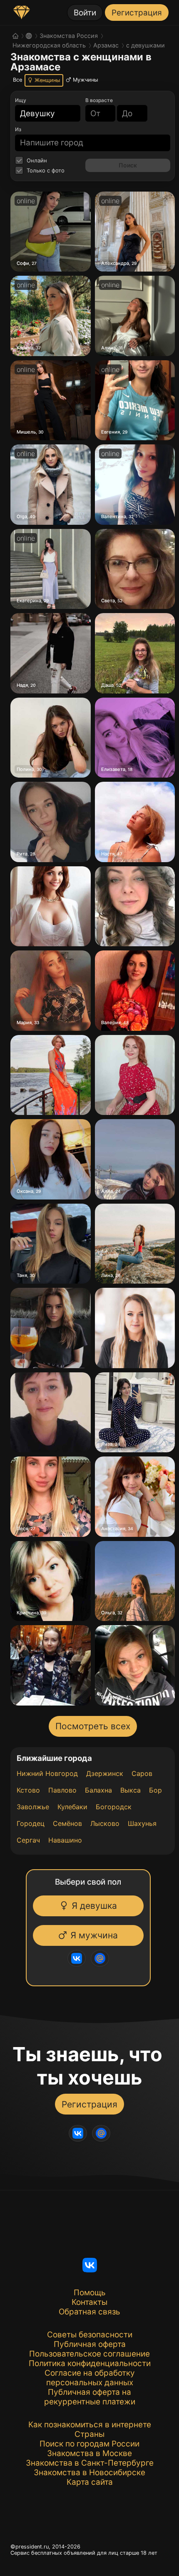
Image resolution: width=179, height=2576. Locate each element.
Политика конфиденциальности (90, 2363)
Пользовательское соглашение (89, 2354)
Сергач (28, 1840)
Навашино (65, 1840)
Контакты (89, 2302)
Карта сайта (90, 2482)
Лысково (105, 1823)
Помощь (90, 2293)
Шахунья (142, 1823)
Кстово (28, 1790)
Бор (155, 1790)
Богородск (114, 1807)
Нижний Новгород (47, 1773)
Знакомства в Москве (89, 2453)
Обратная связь (89, 2312)
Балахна (98, 1790)
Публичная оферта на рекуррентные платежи (90, 2397)
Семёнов (67, 1823)
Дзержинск (105, 1773)
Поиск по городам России (89, 2444)
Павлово (62, 1790)
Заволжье (33, 1807)
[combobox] (43, 113)
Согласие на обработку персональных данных (90, 2378)
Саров (142, 1773)
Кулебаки (72, 1807)
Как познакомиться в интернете (90, 2425)
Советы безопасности (90, 2335)
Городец (31, 1823)
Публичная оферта (90, 2344)
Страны (89, 2434)
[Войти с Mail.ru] (97, 1958)
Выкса (131, 1790)
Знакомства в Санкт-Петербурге (90, 2463)
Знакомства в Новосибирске (89, 2473)
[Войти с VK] (73, 1958)
